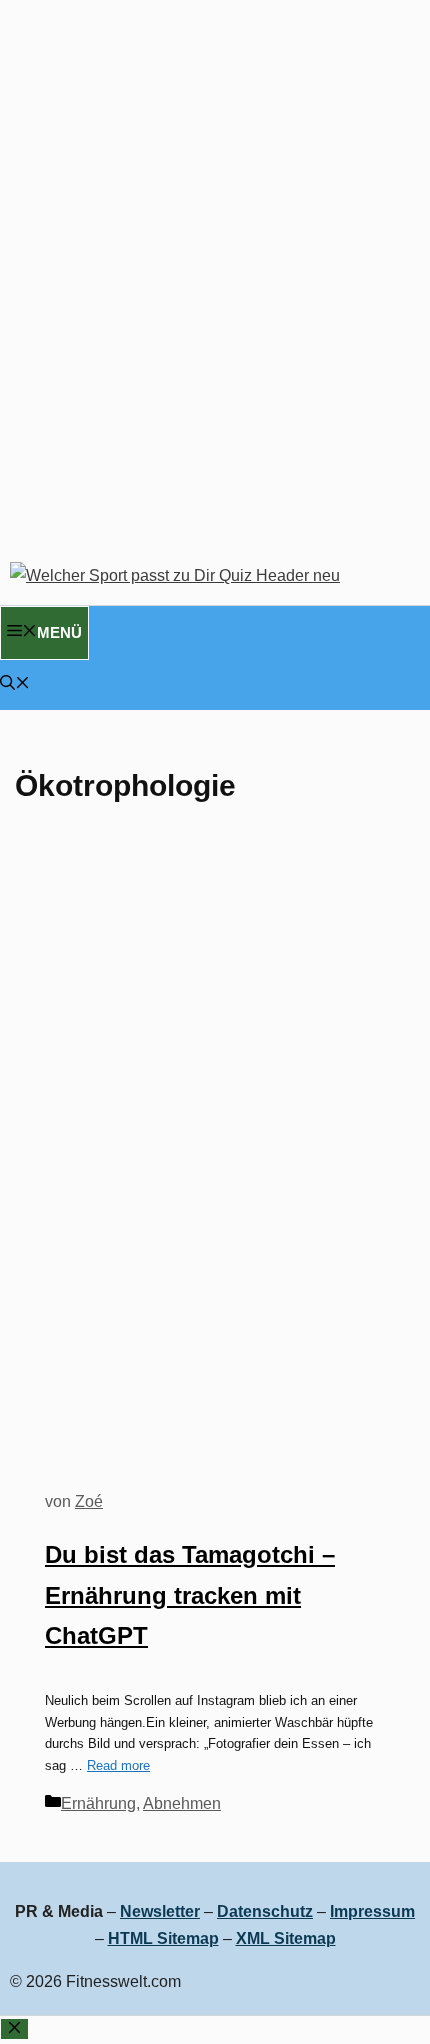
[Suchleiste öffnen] (15, 684)
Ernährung (98, 1803)
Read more (118, 1765)
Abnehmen (182, 1803)
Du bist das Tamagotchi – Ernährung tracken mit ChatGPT (190, 1595)
